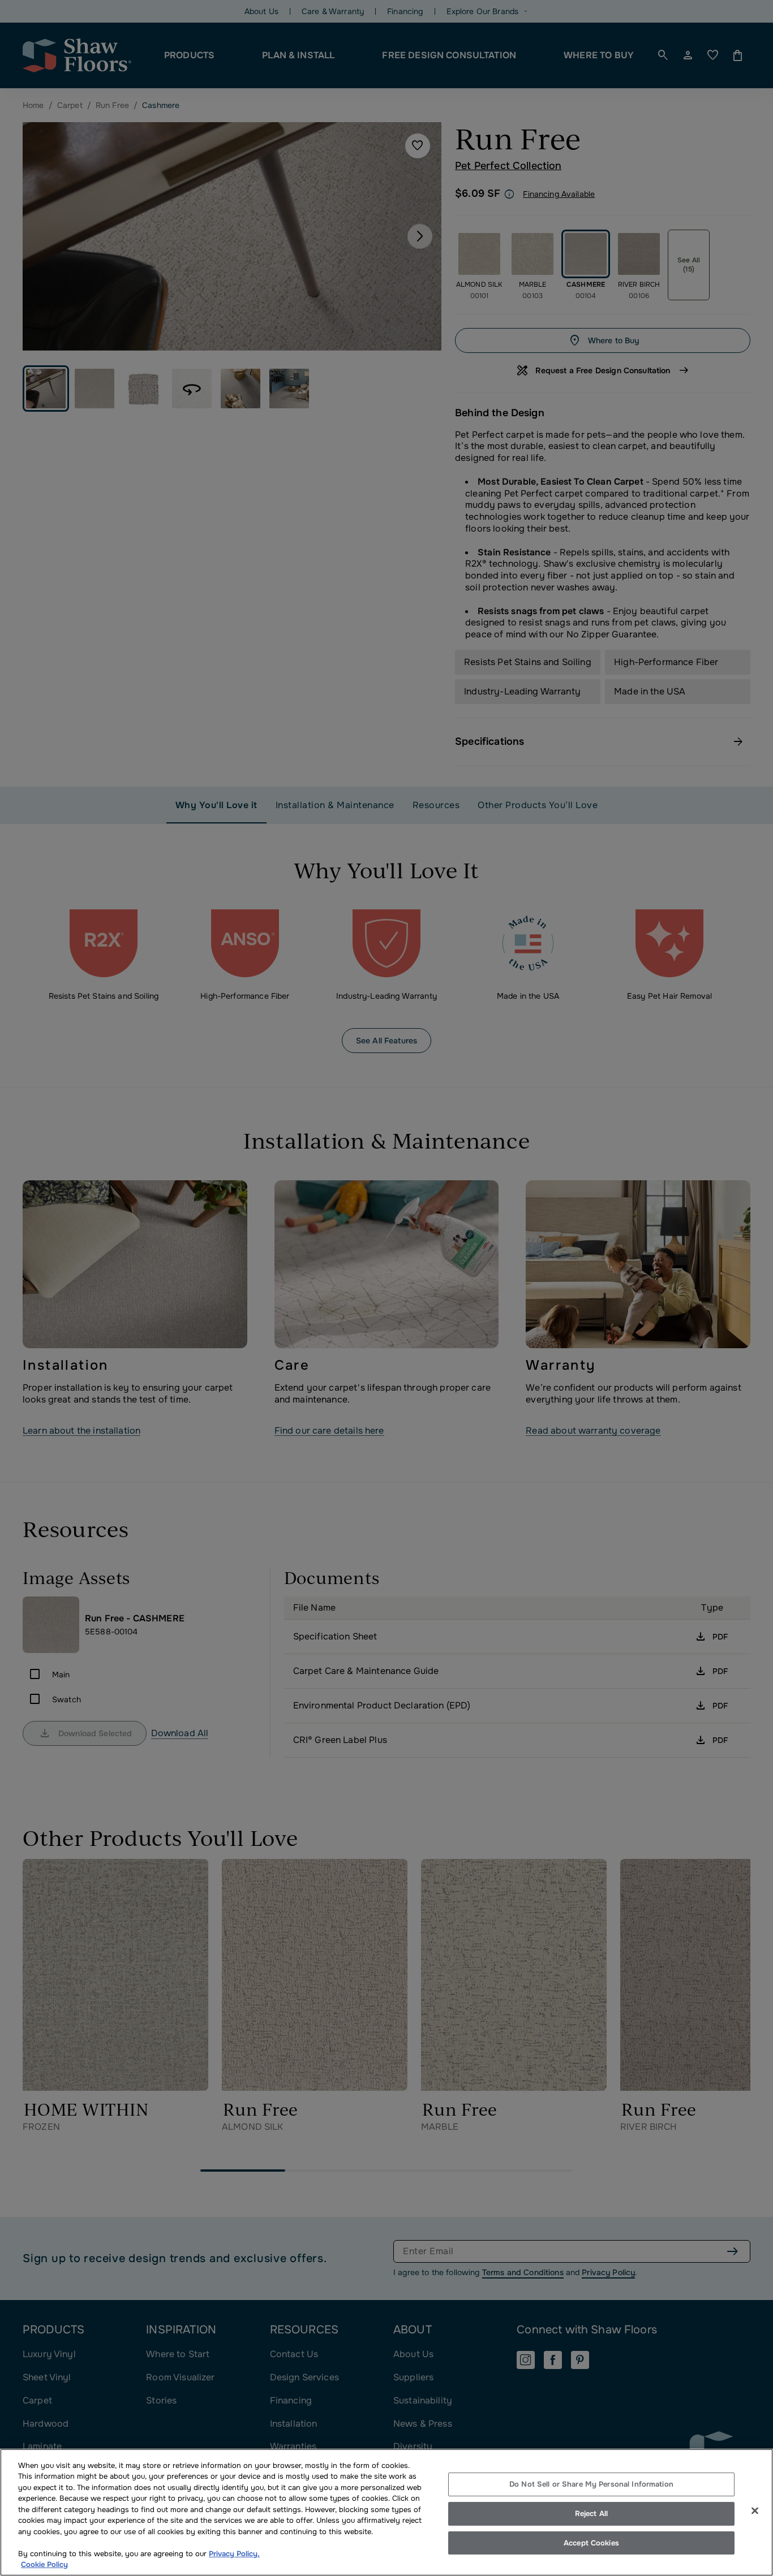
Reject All (591, 2514)
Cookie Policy (44, 2564)
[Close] (755, 2511)
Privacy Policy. (234, 2554)
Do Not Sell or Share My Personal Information (591, 2485)
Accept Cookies (591, 2543)
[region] (386, 2512)
